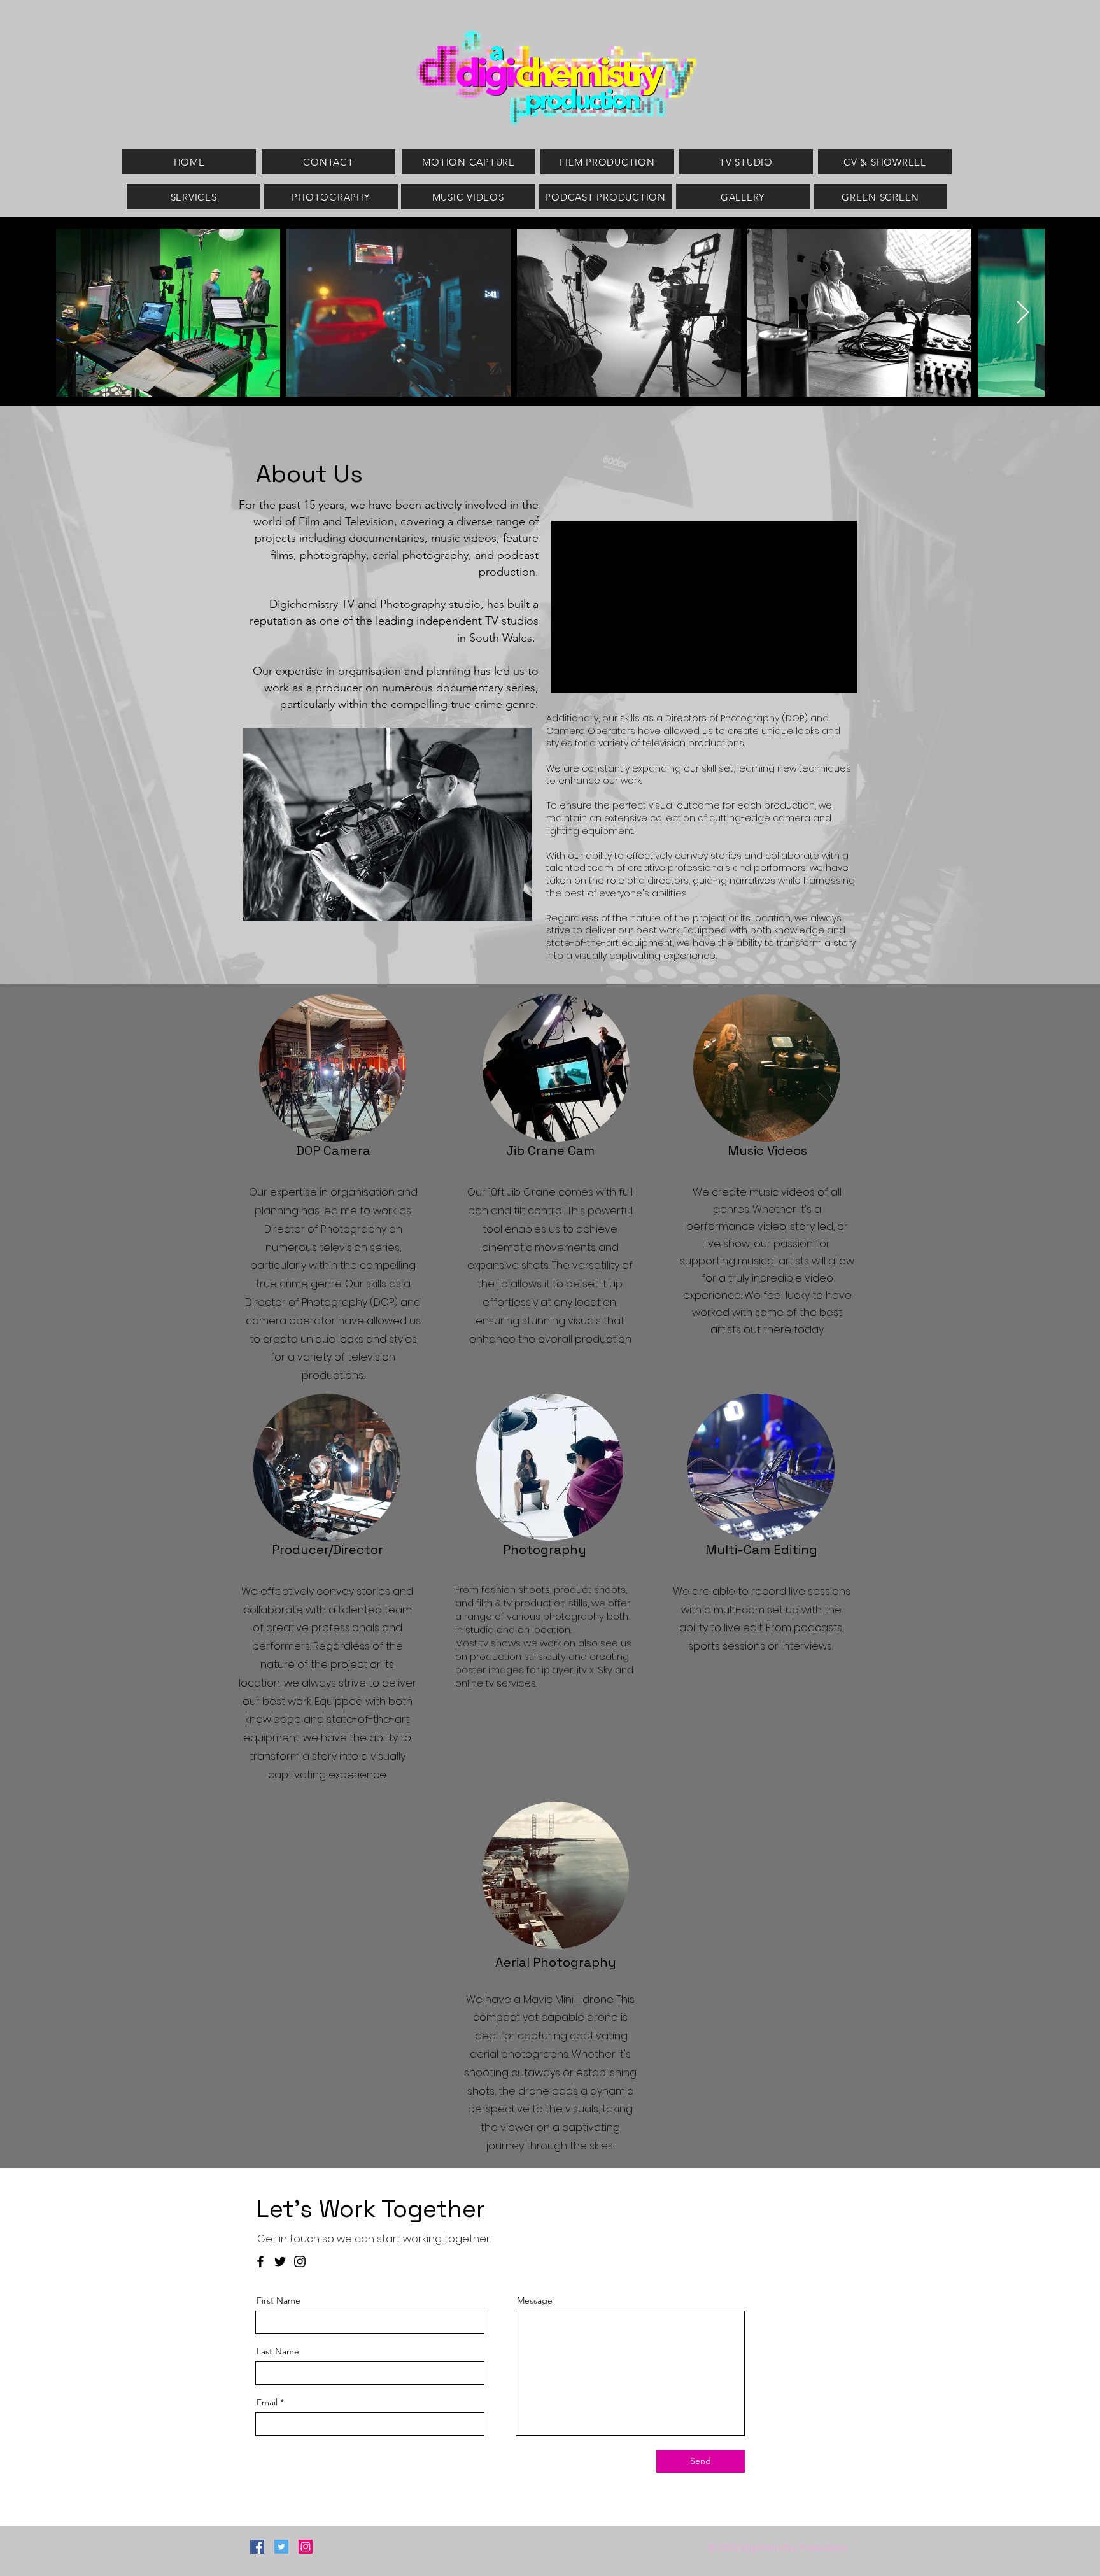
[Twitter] (280, 2261)
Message (535, 2300)
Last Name (278, 2351)
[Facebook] (260, 2261)
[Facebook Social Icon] (257, 2547)
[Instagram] (300, 2261)
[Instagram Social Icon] (306, 2547)
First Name (279, 2300)
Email (267, 2402)
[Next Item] (1023, 313)
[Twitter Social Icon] (281, 2547)
